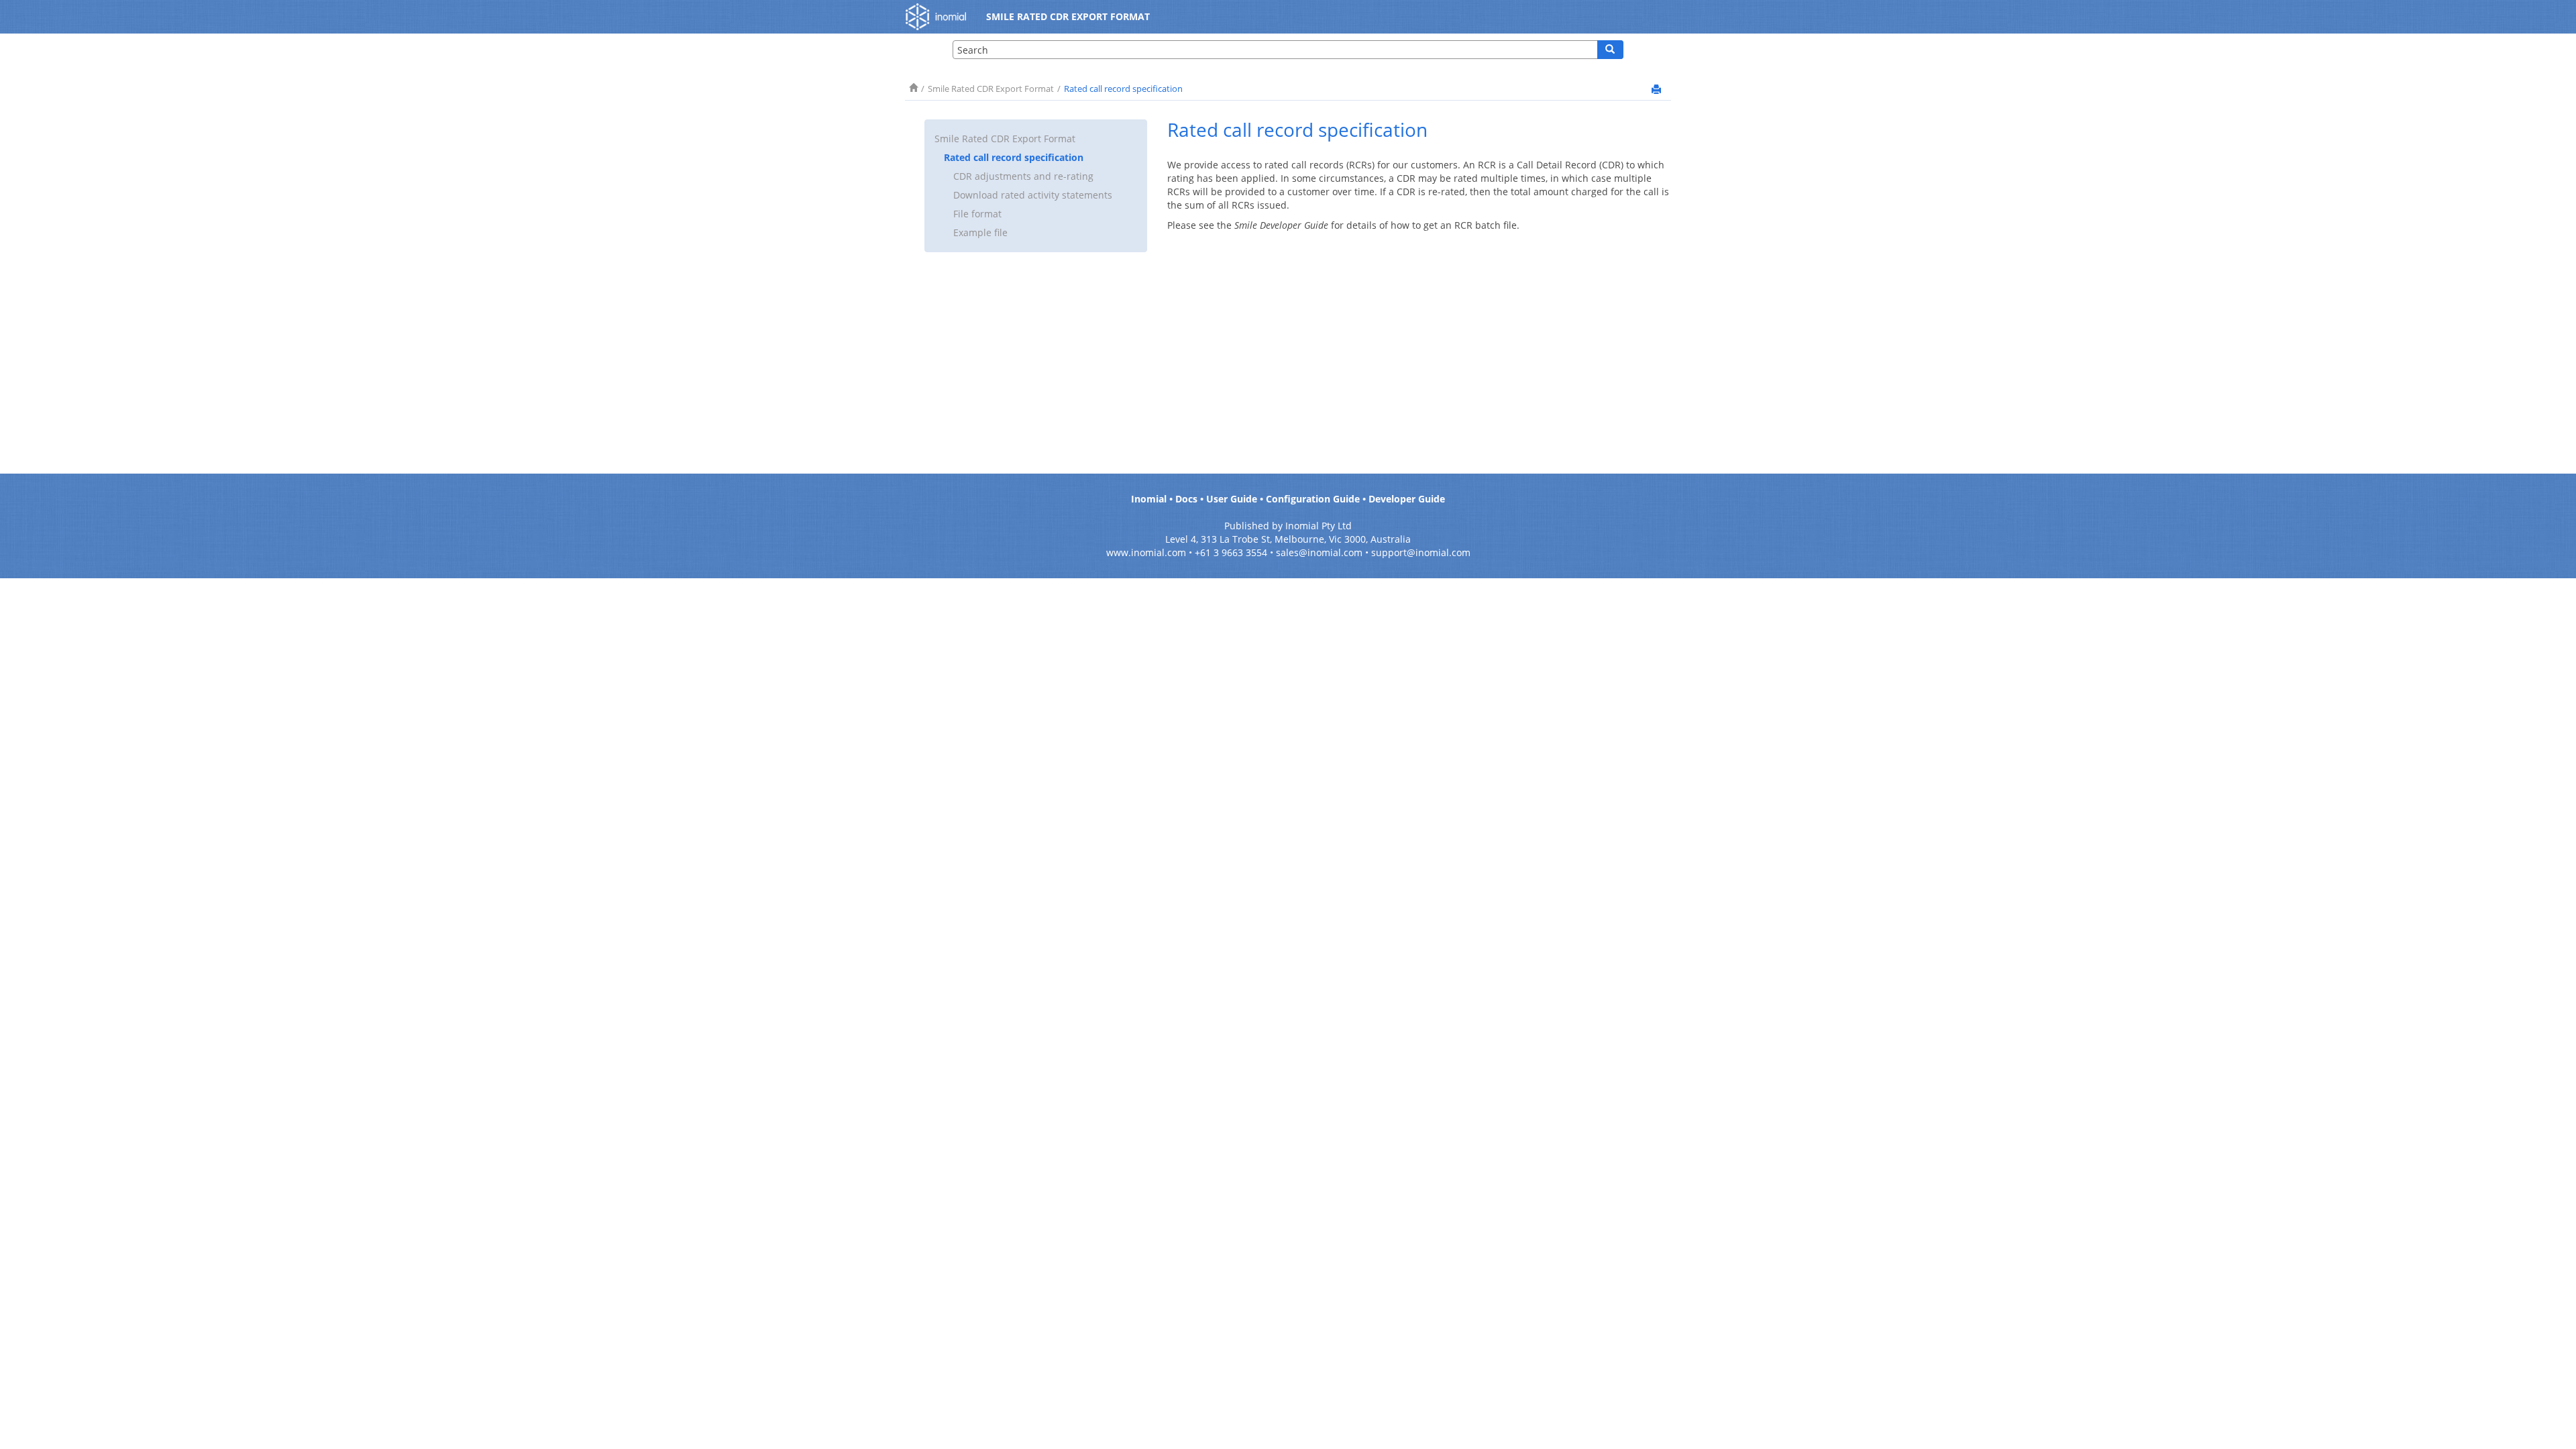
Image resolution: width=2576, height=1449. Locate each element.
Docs (1186, 499)
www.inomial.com (1146, 552)
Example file (980, 232)
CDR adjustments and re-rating (1023, 176)
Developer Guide (1407, 499)
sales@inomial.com (1319, 552)
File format (977, 214)
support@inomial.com (1421, 552)
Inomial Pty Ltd (1319, 526)
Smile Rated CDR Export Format (991, 89)
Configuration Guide (1313, 499)
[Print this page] (1656, 89)
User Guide (1232, 499)
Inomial (1149, 499)
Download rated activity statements (1033, 195)
